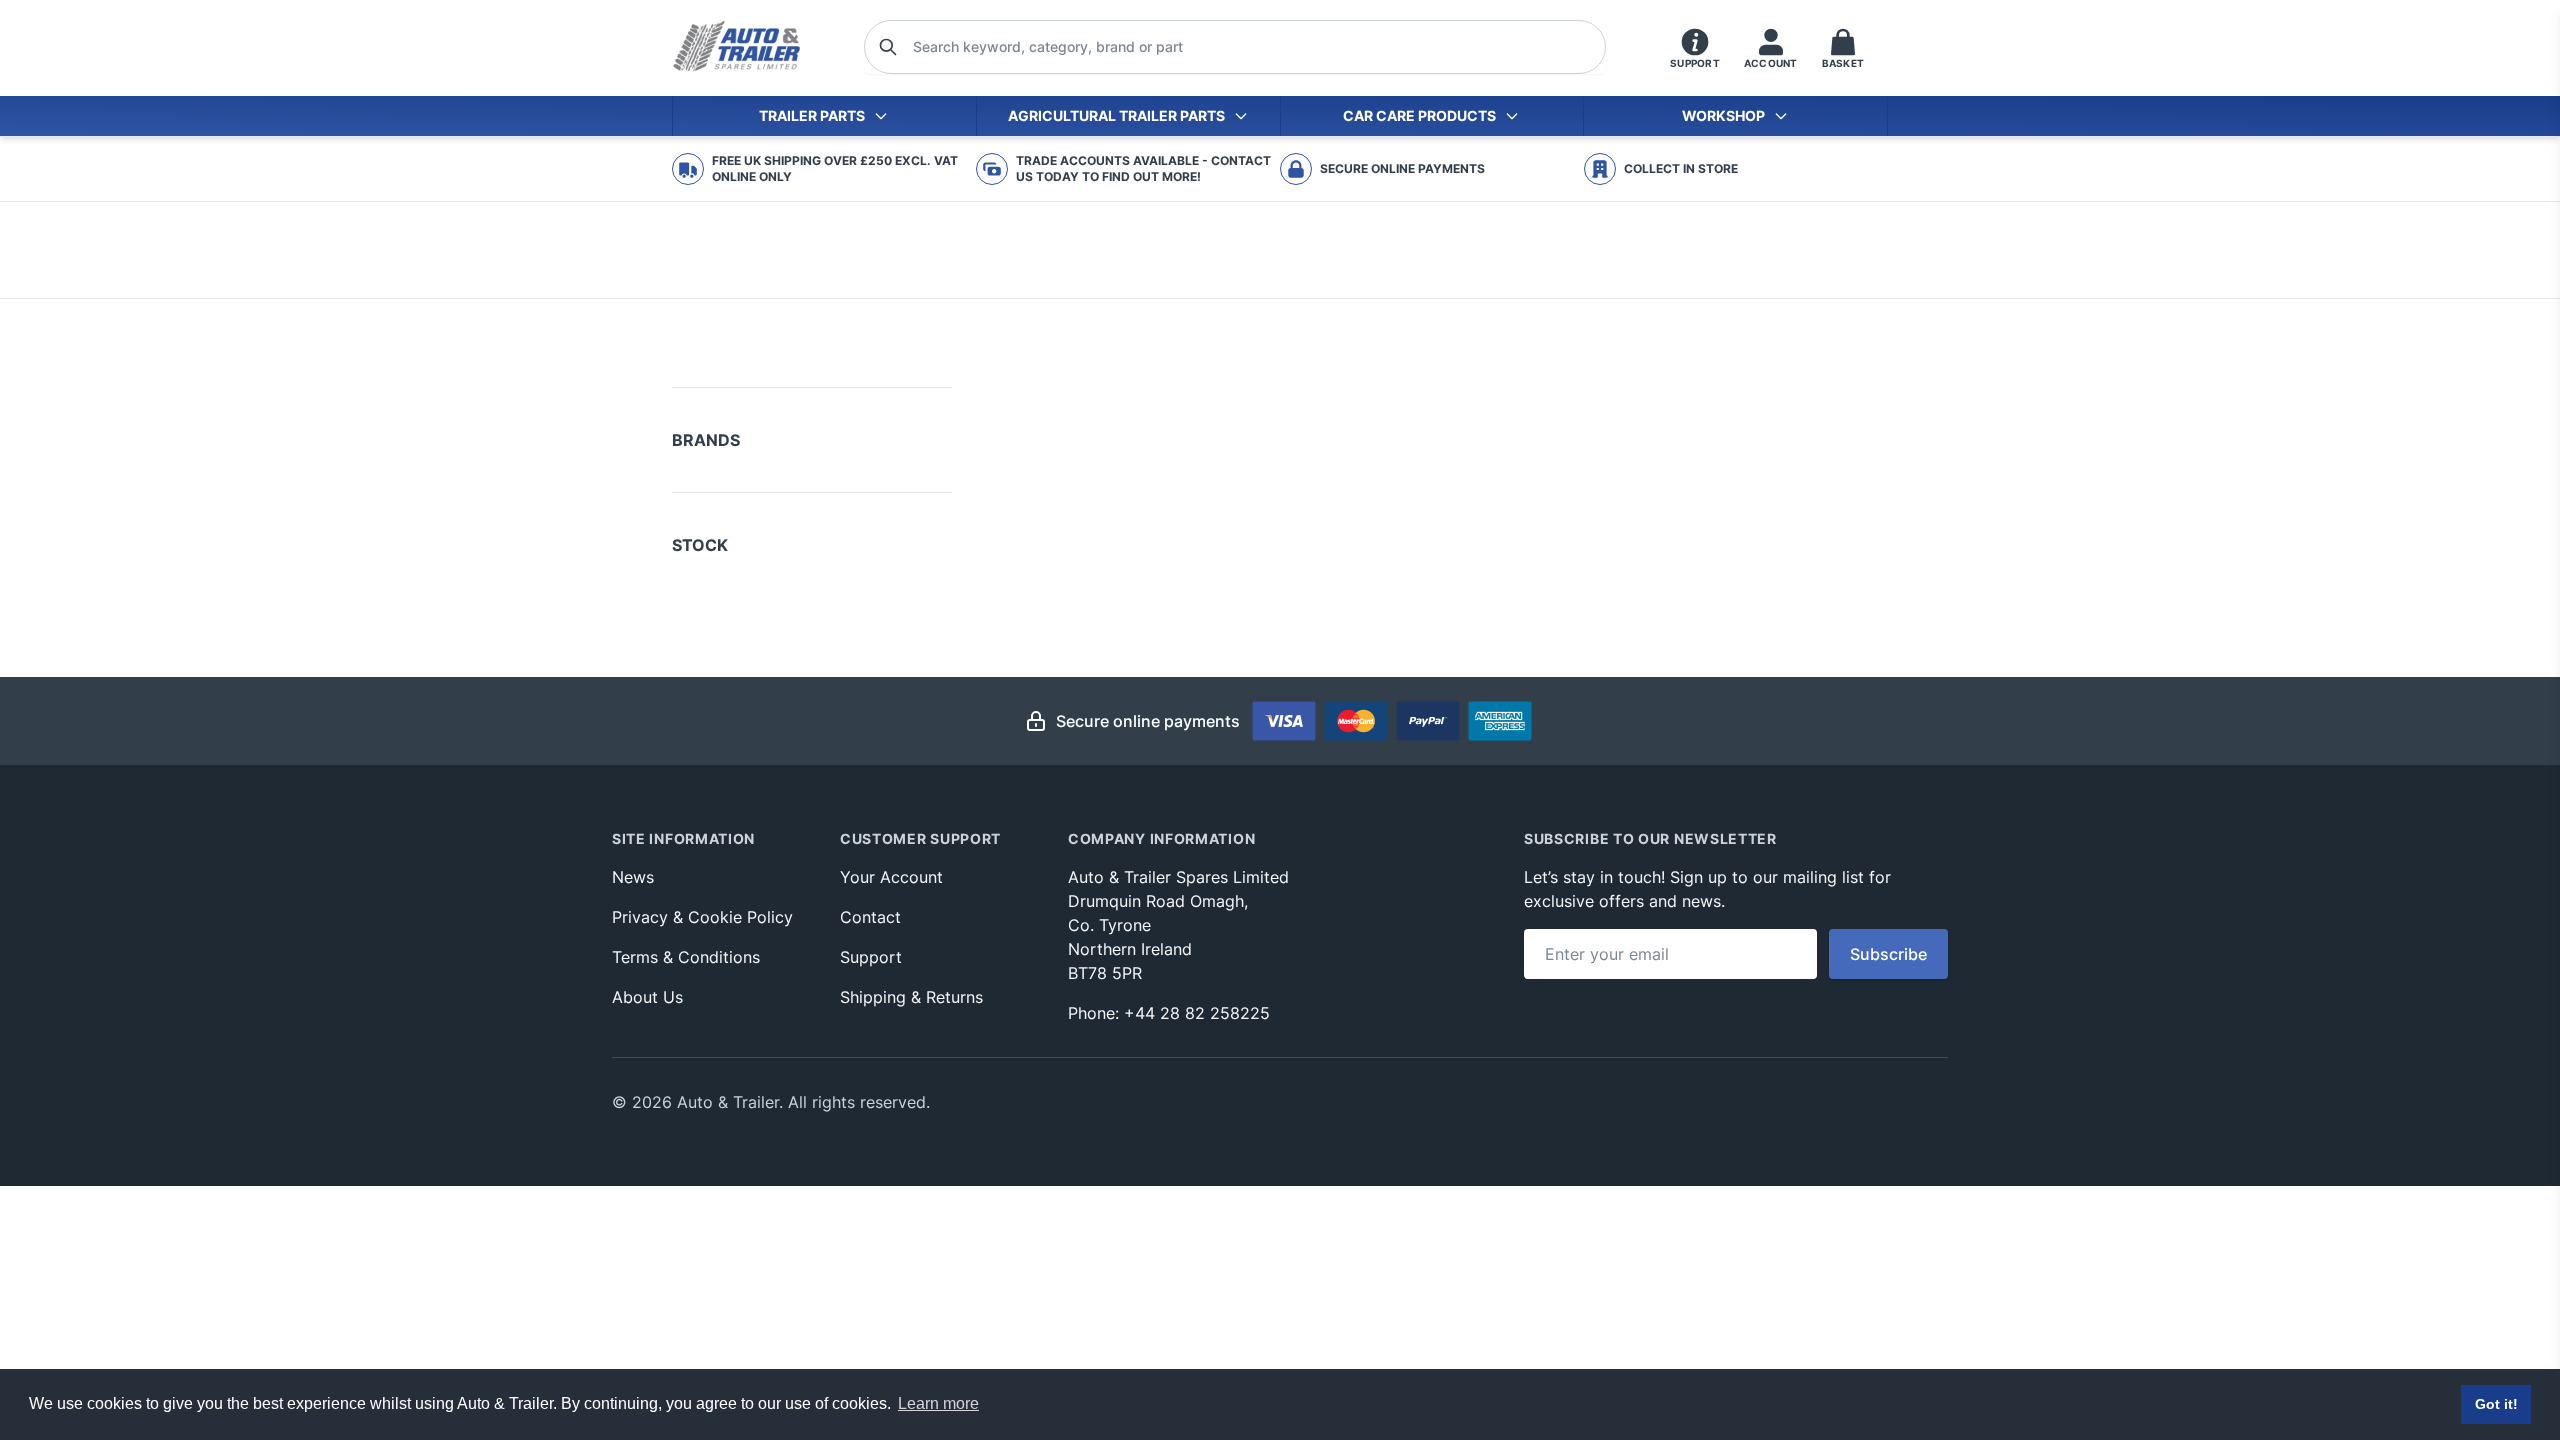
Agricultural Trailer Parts (1116, 115)
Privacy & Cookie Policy (702, 917)
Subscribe (1888, 954)
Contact (870, 917)
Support (871, 957)
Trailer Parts (812, 115)
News (633, 877)
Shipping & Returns (911, 997)
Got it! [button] (2496, 1404)
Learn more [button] (938, 1403)
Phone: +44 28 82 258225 (1169, 1013)
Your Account (891, 877)
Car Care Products (1419, 115)
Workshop (1723, 115)
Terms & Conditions (686, 957)
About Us (647, 997)
